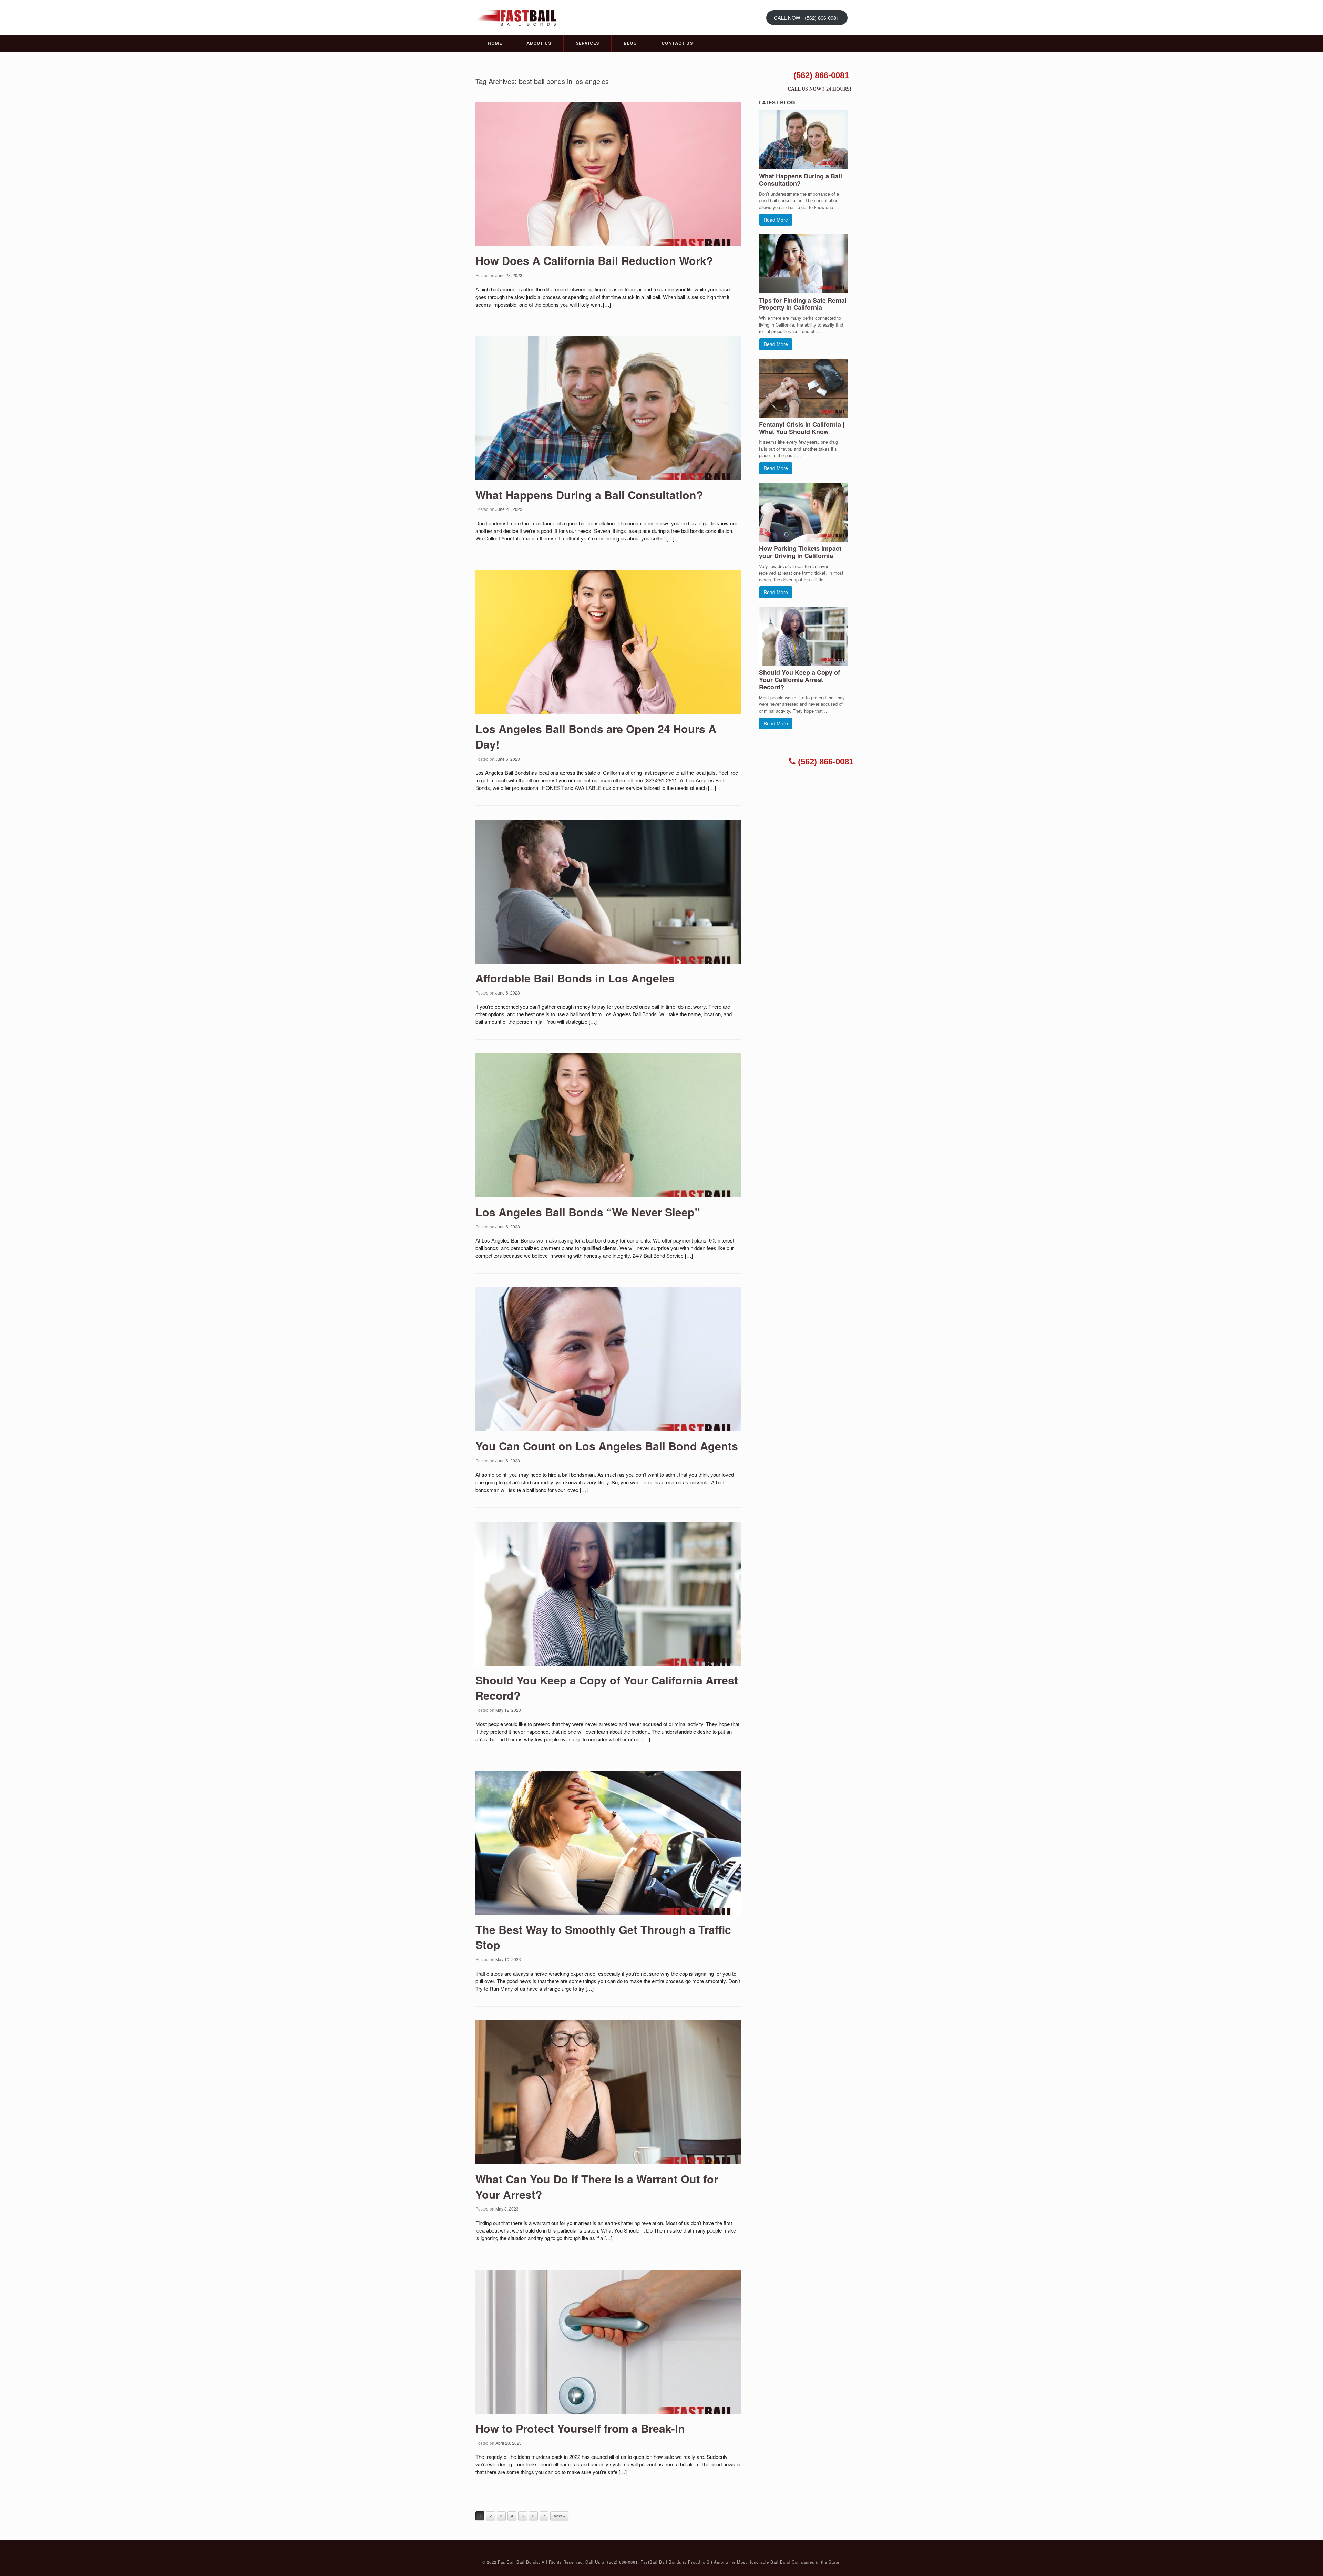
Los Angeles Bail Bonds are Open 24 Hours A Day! (596, 736)
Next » (559, 2516)
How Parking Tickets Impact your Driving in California (800, 552)
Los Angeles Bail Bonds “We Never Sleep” (588, 1212)
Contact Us (677, 43)
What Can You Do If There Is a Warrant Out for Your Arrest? (597, 2187)
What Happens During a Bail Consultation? (589, 495)
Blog (630, 43)
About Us (539, 43)
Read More (776, 220)
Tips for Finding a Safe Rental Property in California (803, 304)
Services (587, 43)
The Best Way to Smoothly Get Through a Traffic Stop (603, 1937)
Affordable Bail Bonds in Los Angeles (575, 978)
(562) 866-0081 (821, 75)
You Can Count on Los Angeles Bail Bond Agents (607, 1446)
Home (495, 43)
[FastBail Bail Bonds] (519, 17)
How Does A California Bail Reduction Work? (594, 260)
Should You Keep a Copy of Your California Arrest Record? (607, 1688)
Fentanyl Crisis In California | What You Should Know (802, 428)
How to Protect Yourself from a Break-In (580, 2428)
